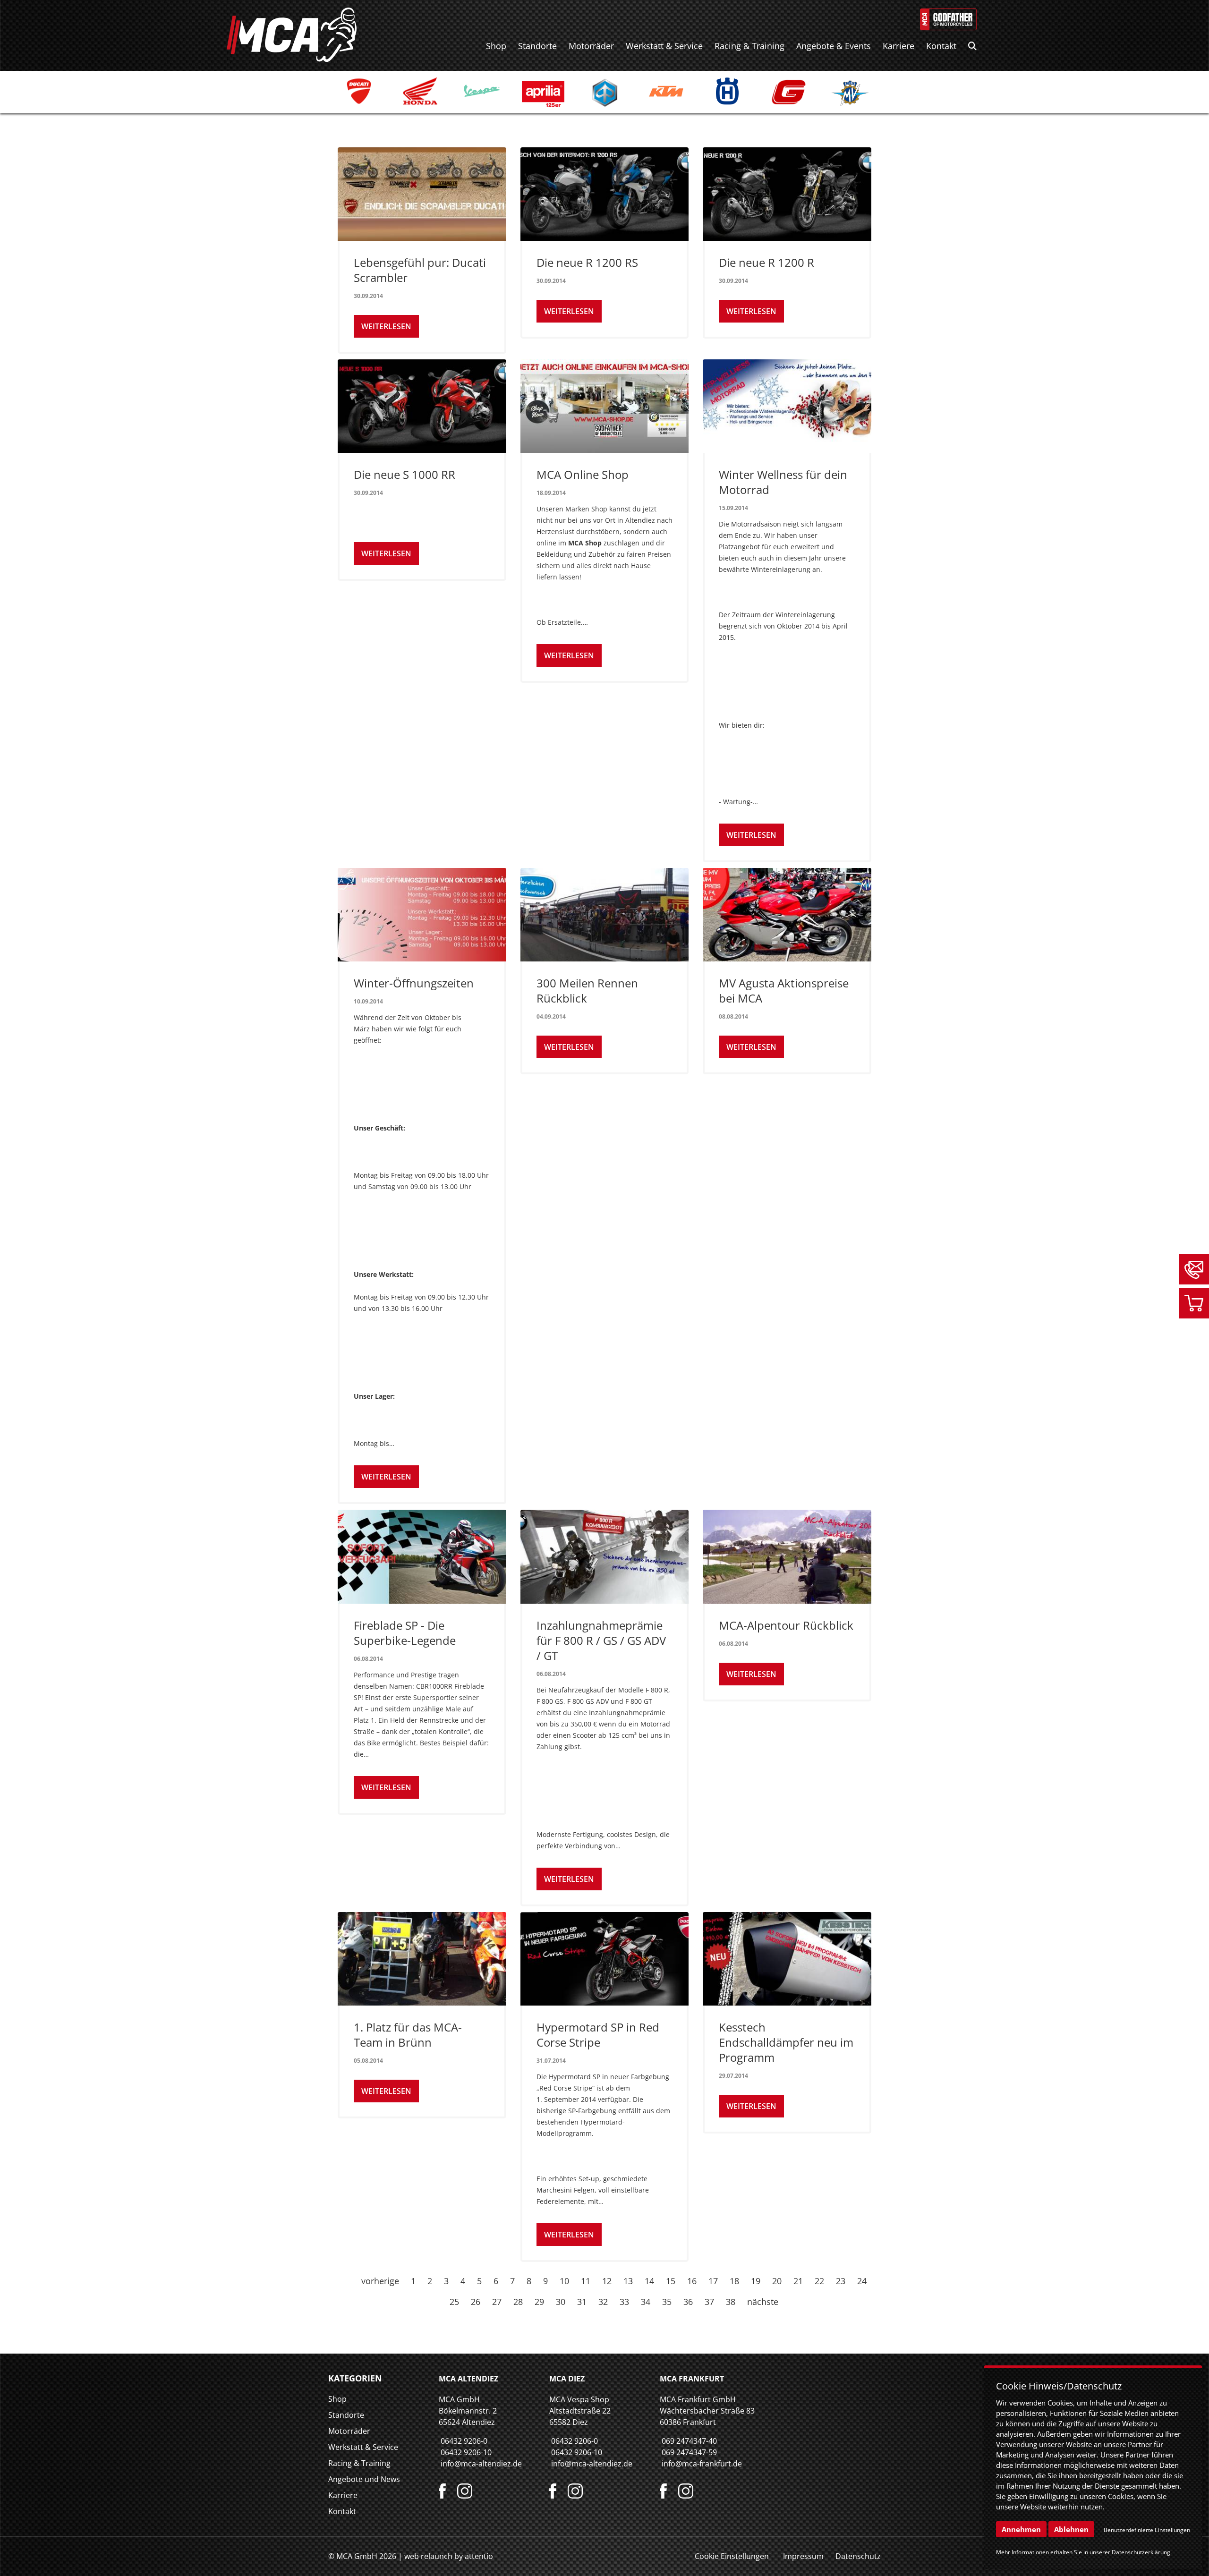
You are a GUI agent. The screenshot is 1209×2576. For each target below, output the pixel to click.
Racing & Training (749, 46)
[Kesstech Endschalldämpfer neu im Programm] (787, 1959)
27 (497, 2302)
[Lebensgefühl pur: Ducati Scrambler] (422, 194)
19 (756, 2281)
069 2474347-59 (689, 2452)
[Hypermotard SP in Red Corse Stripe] (605, 1959)
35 (667, 2302)
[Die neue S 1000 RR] (422, 406)
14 (649, 2281)
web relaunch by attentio (449, 2556)
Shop (496, 46)
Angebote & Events (834, 46)
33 (624, 2302)
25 (454, 2302)
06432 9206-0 (464, 2441)
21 (798, 2281)
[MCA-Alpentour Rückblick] (787, 1556)
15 (671, 2281)
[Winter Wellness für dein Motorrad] (787, 406)
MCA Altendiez (468, 2379)
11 (586, 2281)
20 (777, 2281)
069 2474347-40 (689, 2441)
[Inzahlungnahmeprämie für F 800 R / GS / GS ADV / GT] (605, 1556)
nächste (763, 2302)
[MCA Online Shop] (605, 406)
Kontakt (941, 46)
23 (841, 2281)
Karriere (898, 46)
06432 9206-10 (466, 2452)
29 (539, 2302)
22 (819, 2281)
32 (603, 2302)
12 (607, 2281)
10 (564, 2281)
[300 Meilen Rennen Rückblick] (605, 915)
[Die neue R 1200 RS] (605, 194)
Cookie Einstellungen (732, 2556)
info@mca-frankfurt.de (702, 2464)
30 (561, 2302)
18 (734, 2281)
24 (862, 2281)
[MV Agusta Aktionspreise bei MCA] (787, 915)
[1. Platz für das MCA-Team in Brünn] (422, 1959)
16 (692, 2281)
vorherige (380, 2281)
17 (713, 2281)
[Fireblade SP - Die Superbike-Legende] (422, 1556)
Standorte (537, 46)
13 (628, 2281)
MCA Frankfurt (692, 2379)
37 (709, 2302)
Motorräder (591, 46)
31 (582, 2302)
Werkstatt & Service (664, 46)
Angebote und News (364, 2479)
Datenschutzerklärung (1141, 2552)
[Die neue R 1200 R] (787, 194)
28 (518, 2302)
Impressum (803, 2556)
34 (646, 2302)
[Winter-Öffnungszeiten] (422, 915)
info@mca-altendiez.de (481, 2464)
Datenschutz (858, 2556)
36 (688, 2302)
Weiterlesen (386, 326)
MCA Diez (567, 2379)
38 (731, 2302)
